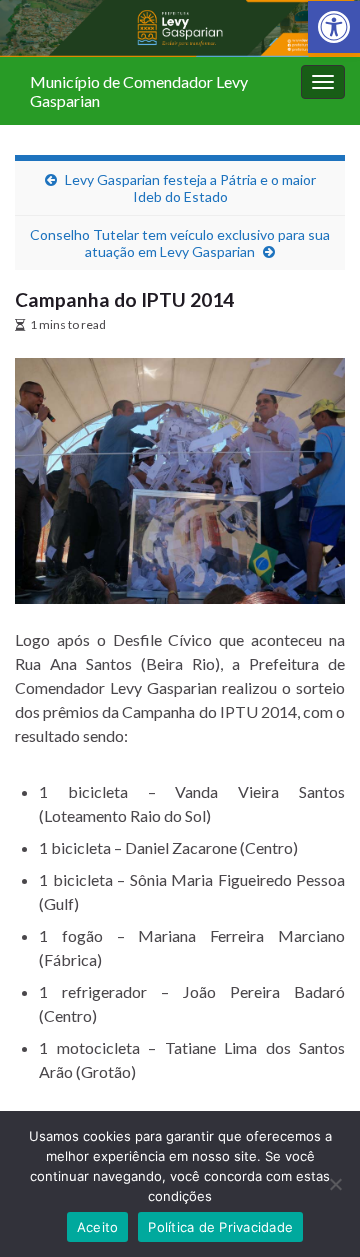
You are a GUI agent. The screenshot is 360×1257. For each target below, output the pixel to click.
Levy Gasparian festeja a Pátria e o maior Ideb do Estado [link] (190, 188)
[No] (335, 1184)
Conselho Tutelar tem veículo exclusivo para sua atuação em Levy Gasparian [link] (180, 243)
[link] (334, 27)
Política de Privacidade (220, 1227)
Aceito (98, 1227)
